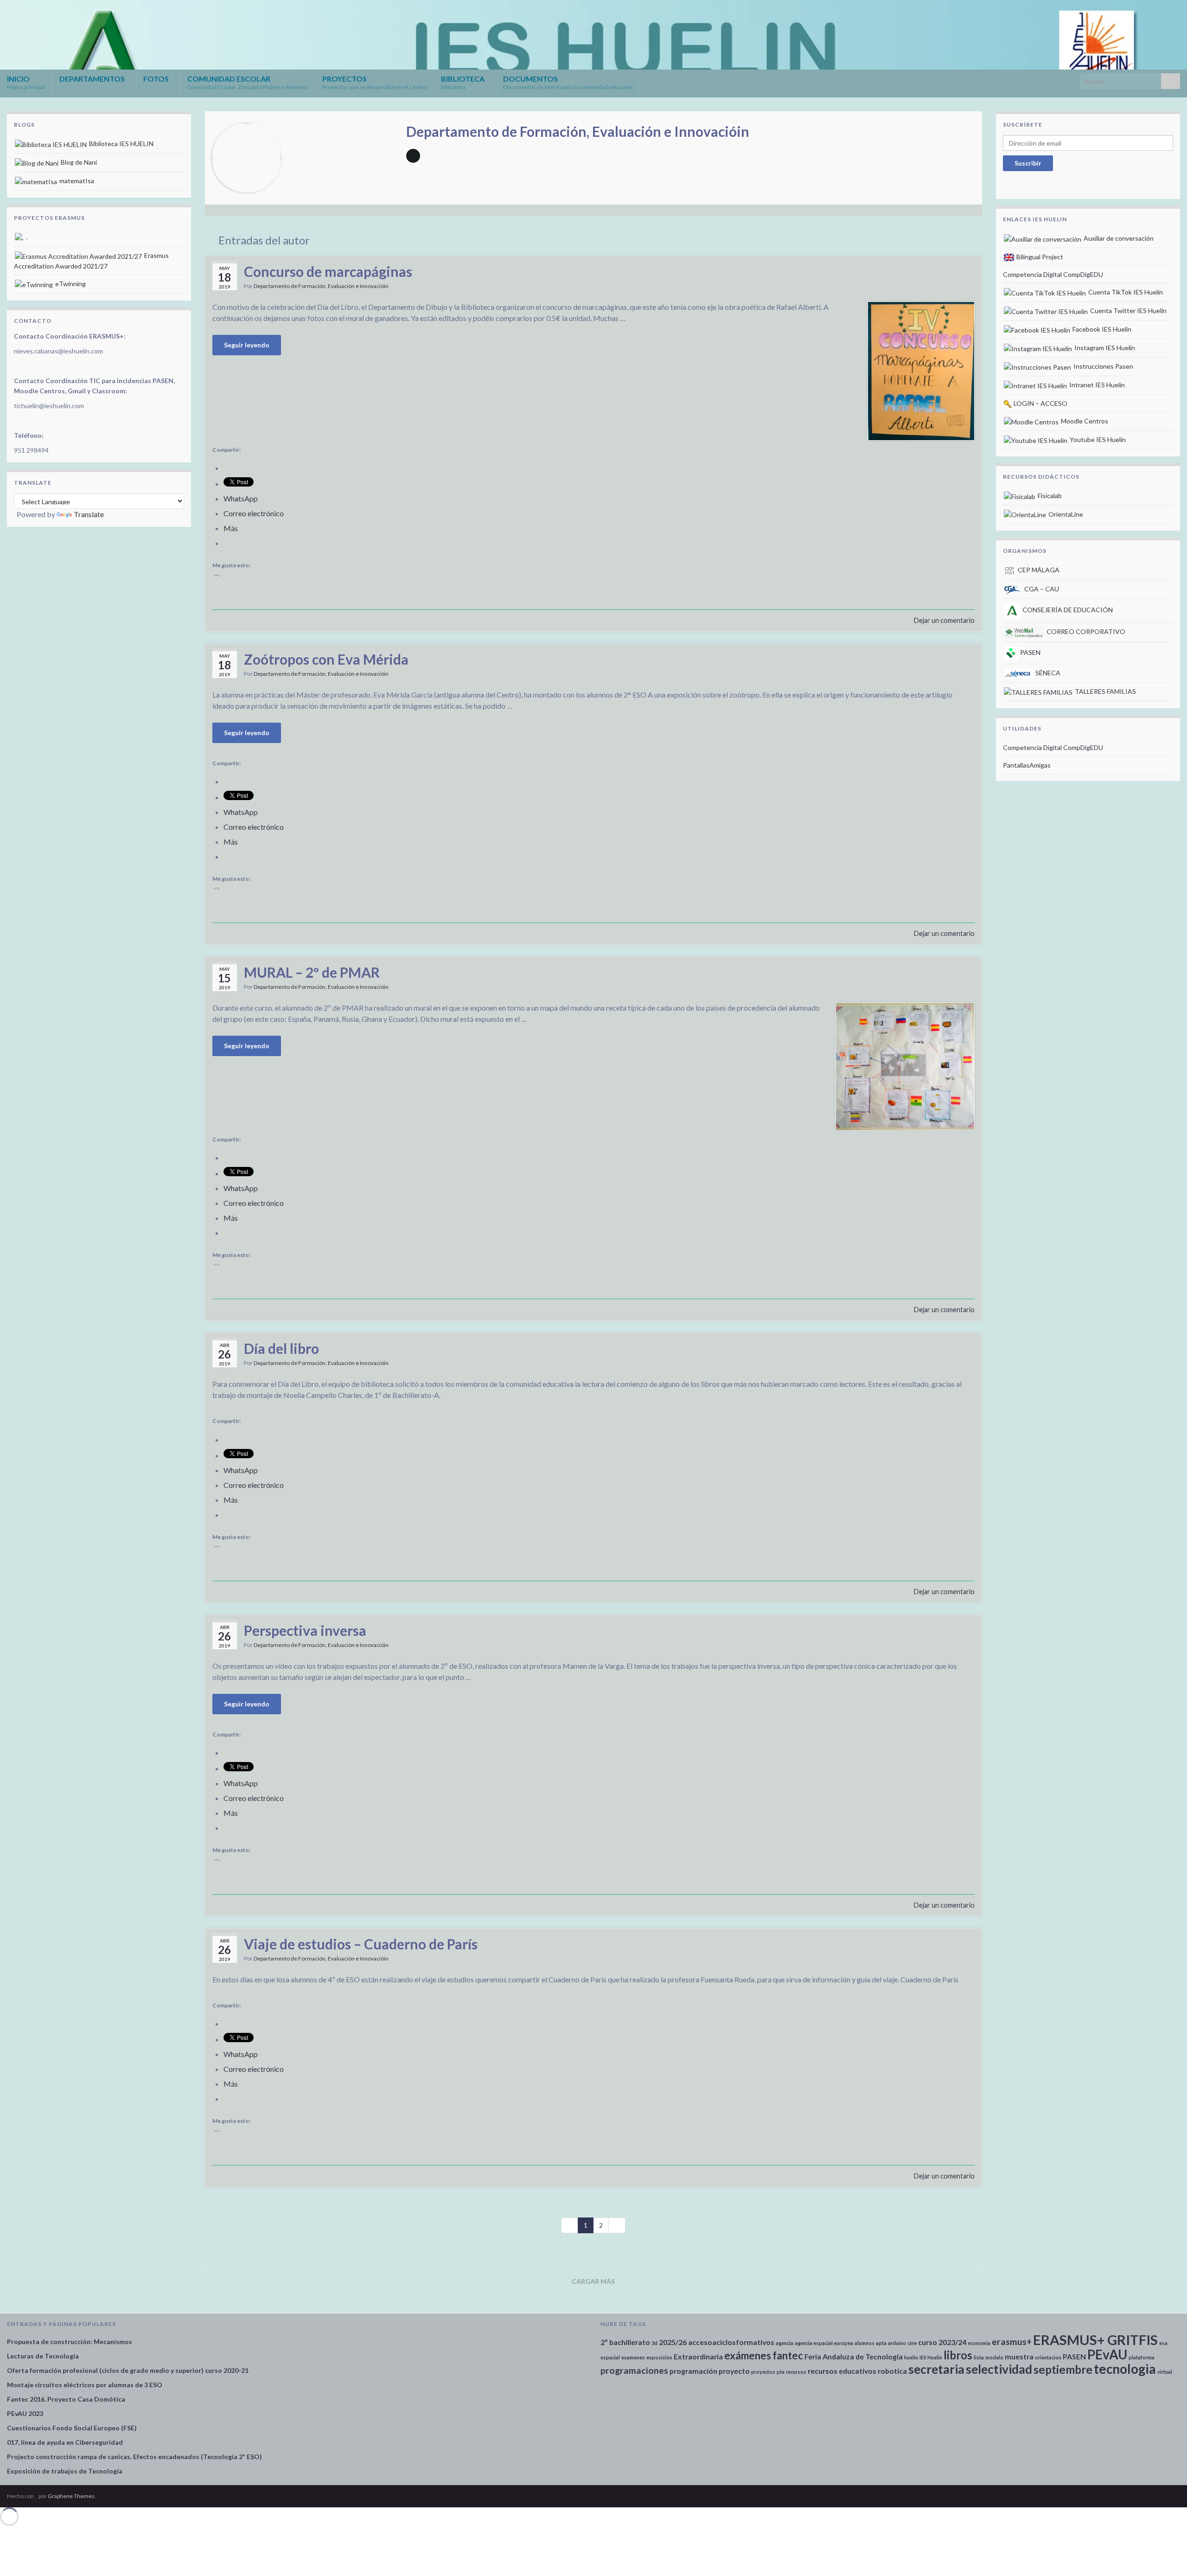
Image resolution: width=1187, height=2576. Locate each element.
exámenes (748, 2355)
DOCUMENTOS (568, 82)
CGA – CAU (1041, 589)
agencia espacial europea (824, 2343)
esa (1163, 2343)
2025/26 (673, 2342)
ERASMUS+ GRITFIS (1095, 2340)
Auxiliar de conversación (1118, 238)
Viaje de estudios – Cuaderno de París (361, 1944)
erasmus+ (1012, 2342)
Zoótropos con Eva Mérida (326, 659)
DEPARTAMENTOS (93, 79)
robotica (892, 2371)
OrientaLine (1065, 514)
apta (881, 2343)
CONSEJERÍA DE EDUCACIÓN (1067, 610)
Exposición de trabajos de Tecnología (65, 2471)
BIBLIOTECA (463, 82)
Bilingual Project (1039, 257)
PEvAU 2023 (25, 2413)
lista (979, 2357)
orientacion (1048, 2357)
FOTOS (157, 79)
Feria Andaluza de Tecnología (854, 2356)
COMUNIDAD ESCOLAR (248, 82)
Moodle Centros (1084, 421)
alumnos (865, 2343)
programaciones (634, 2370)
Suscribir (1028, 163)
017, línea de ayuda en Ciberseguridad (65, 2442)
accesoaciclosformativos (731, 2342)
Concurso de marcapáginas (328, 271)
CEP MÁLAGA (1038, 570)
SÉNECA (1047, 673)
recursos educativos (842, 2371)
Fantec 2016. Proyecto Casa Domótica (66, 2399)
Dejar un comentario (944, 620)
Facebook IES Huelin (1101, 329)
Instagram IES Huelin (1104, 348)
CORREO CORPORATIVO (1085, 631)
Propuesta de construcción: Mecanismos (70, 2342)
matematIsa (76, 181)
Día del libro (281, 1348)
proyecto (734, 2371)
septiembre (1063, 2369)
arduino (897, 2343)
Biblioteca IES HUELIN (121, 144)
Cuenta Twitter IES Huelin (1128, 311)
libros (958, 2355)
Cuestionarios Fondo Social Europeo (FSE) (72, 2428)
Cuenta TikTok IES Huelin (1125, 292)
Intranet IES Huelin (1096, 385)
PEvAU (1107, 2354)
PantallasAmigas (1027, 765)
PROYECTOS (374, 82)
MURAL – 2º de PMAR (312, 972)
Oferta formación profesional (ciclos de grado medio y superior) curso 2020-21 (128, 2370)
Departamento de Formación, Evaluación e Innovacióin (321, 286)
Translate (89, 514)
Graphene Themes (71, 2496)
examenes (633, 2357)
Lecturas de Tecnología (43, 2356)
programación (693, 2371)
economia (979, 2343)
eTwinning (70, 284)
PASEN (1030, 652)
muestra (1019, 2356)
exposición (659, 2357)
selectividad (999, 2369)
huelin (911, 2357)
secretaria (936, 2369)
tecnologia (1125, 2369)
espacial (610, 2357)
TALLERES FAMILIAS (1105, 691)
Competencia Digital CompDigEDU (1053, 274)
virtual (1165, 2372)
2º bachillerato (625, 2342)
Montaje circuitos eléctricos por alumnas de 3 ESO (85, 2385)
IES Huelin (931, 2357)
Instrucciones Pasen (1103, 366)
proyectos (763, 2372)
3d (654, 2343)
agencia (785, 2343)
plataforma (1142, 2357)
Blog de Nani (78, 162)
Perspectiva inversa (305, 1630)
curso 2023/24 (942, 2342)
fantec (788, 2355)
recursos (796, 2372)
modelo (994, 2357)
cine (912, 2343)
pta (781, 2372)
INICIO (26, 82)
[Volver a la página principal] (593, 35)
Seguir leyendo (247, 345)
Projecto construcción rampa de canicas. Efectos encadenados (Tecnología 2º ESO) (134, 2457)
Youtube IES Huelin (1097, 439)
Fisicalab (1049, 496)
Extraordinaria (698, 2356)
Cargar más (593, 2281)
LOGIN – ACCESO (1040, 403)
